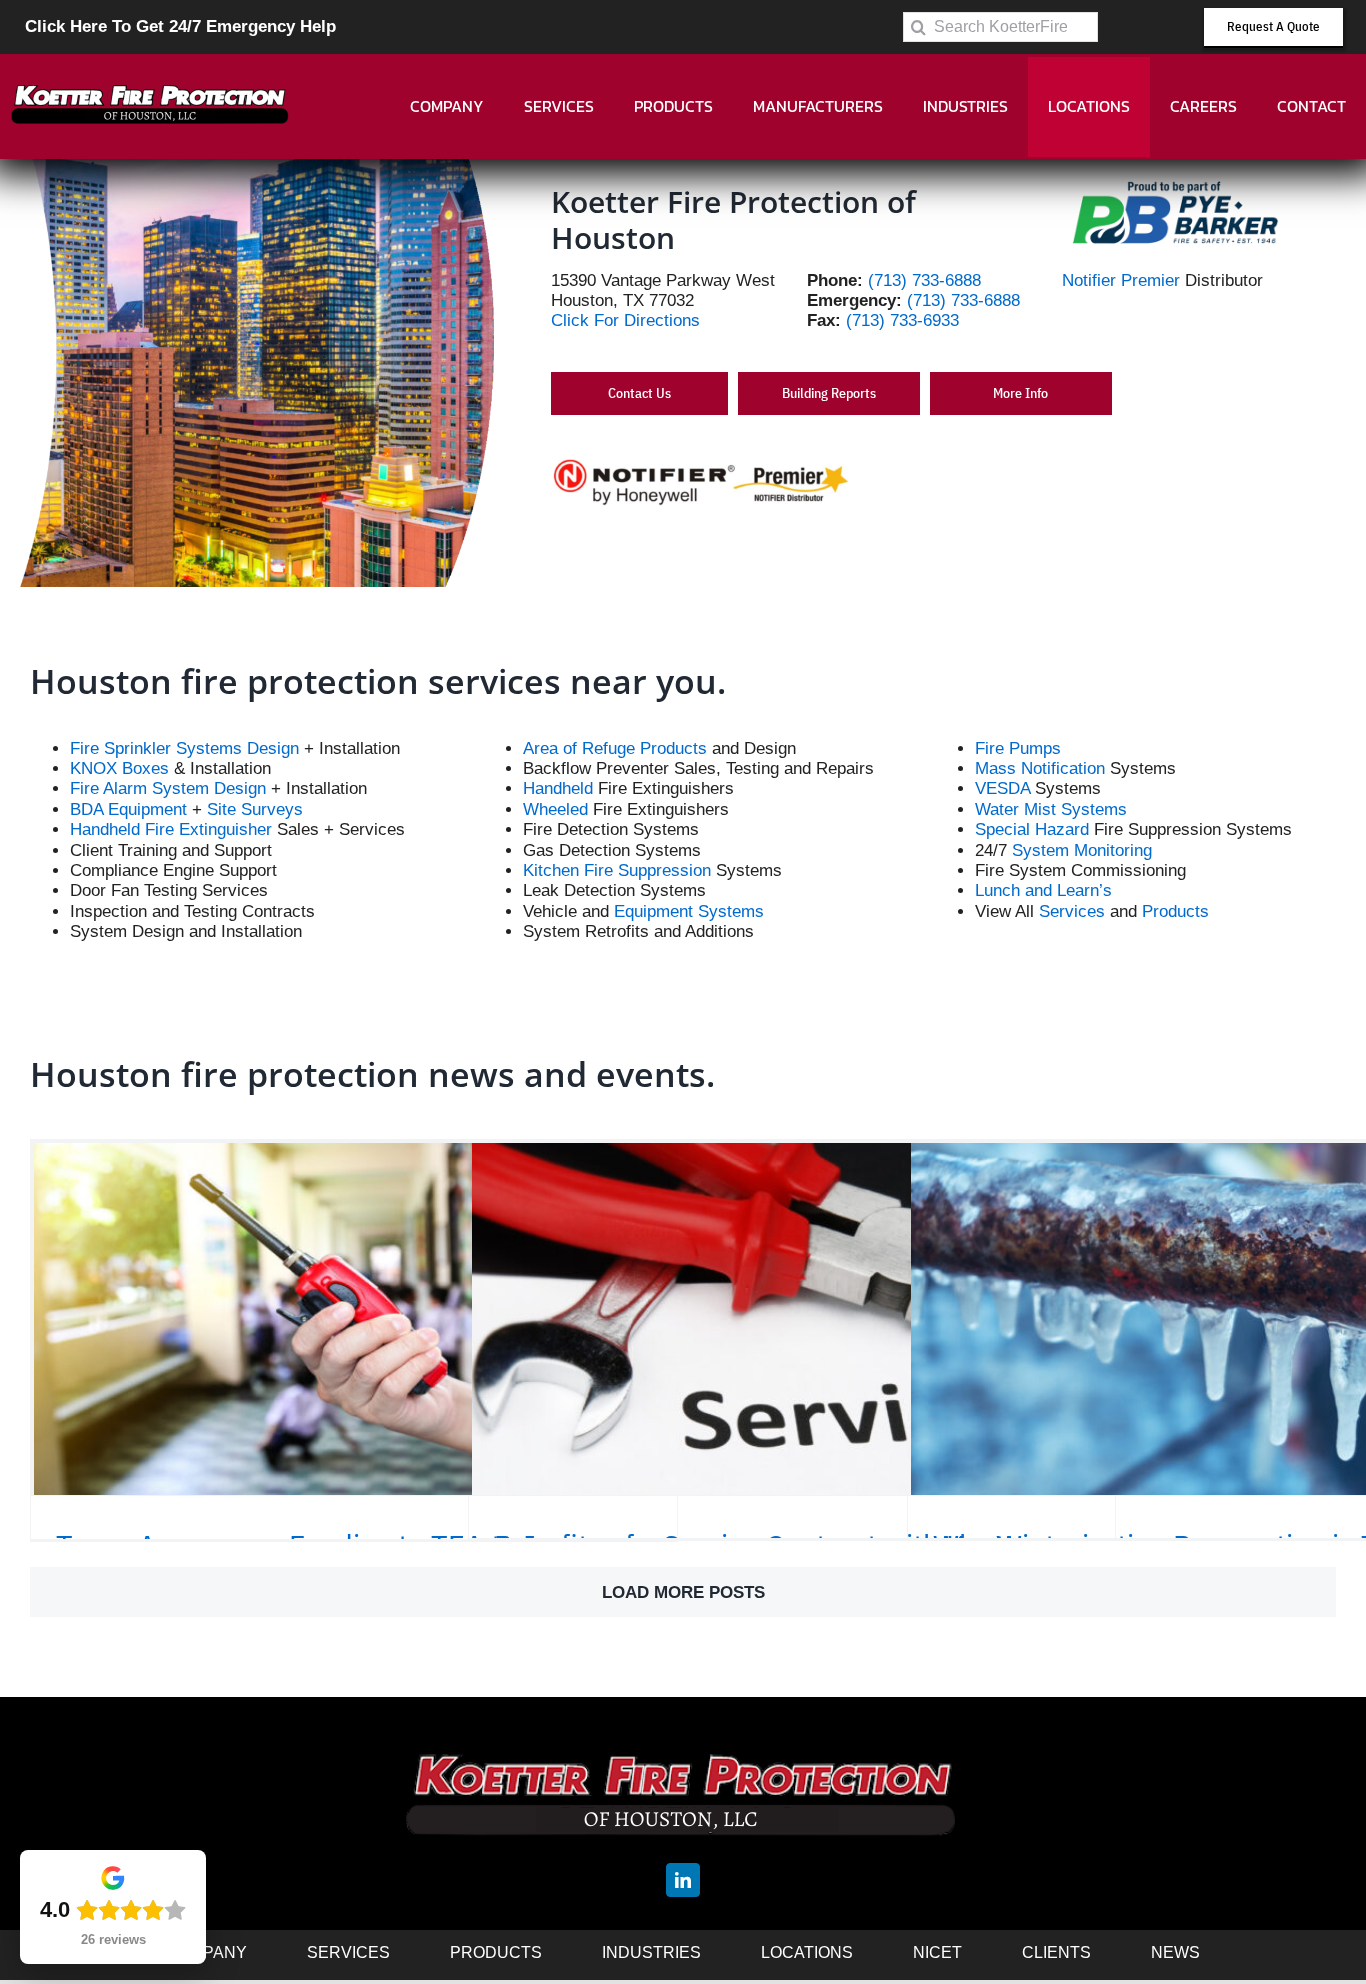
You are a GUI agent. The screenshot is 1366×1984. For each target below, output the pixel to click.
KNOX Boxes (119, 768)
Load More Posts (683, 1592)
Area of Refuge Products (615, 748)
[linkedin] (683, 1880)
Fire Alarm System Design (168, 788)
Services (1072, 911)
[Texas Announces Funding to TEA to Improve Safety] (354, 1319)
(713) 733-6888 (924, 280)
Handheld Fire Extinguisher (171, 829)
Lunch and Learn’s (1043, 890)
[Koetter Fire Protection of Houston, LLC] (150, 62)
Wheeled (555, 809)
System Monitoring (1082, 850)
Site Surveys (255, 809)
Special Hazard (1032, 829)
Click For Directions (625, 320)
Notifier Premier (1121, 280)
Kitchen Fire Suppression (617, 870)
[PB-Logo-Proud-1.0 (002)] (1175, 182)
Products (1175, 911)
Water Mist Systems (1051, 809)
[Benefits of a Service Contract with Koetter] (792, 1319)
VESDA (1002, 788)
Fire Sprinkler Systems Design (184, 748)
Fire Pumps (1018, 748)
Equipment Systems (689, 911)
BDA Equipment (128, 809)
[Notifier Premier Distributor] (701, 464)
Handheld (558, 788)
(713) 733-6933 (902, 320)
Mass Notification (1040, 768)
